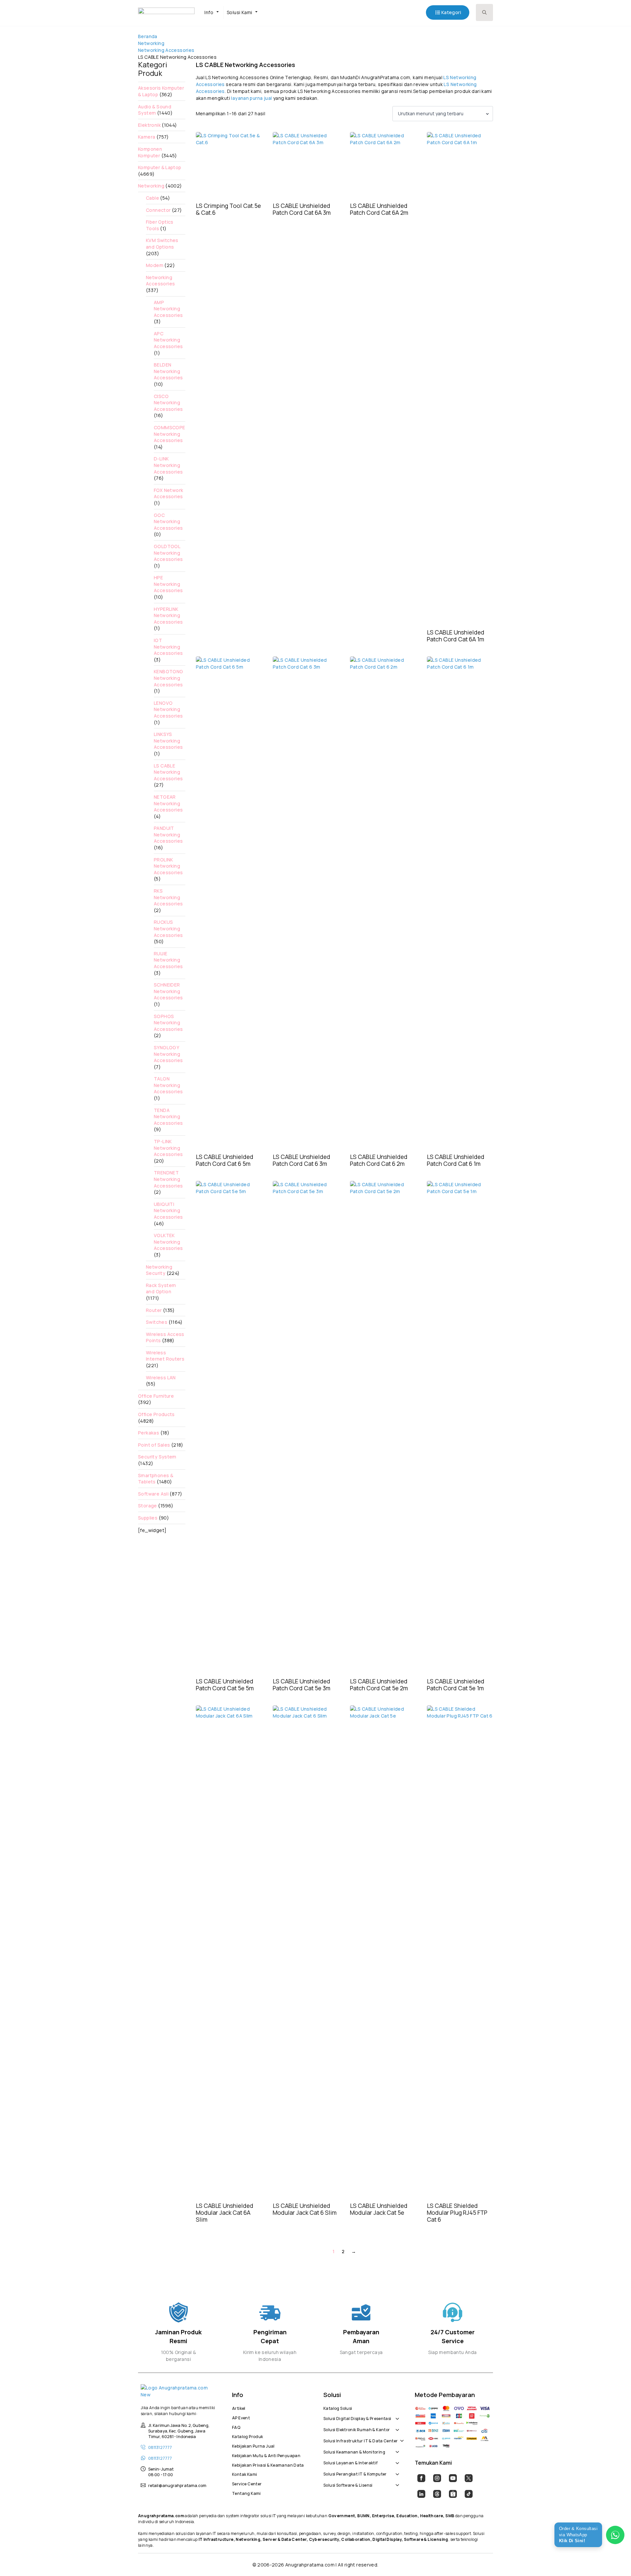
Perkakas (149, 1433)
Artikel (239, 2408)
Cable (152, 198)
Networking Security (159, 1270)
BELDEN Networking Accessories (168, 371)
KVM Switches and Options (162, 244)
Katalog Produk (247, 2436)
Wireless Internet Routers (165, 1356)
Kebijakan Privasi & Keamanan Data (268, 2464)
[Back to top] (615, 2560)
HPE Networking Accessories (168, 584)
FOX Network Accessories (168, 493)
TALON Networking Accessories (168, 1085)
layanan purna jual (251, 98)
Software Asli (153, 1494)
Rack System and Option (161, 1288)
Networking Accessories (166, 50)
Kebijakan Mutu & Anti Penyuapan (266, 2455)
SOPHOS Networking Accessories (168, 1023)
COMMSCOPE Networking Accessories (170, 434)
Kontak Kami (245, 2474)
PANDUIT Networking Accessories (168, 834)
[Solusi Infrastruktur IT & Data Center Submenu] (401, 2437)
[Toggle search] (484, 12)
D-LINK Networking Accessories (168, 465)
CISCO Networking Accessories (168, 403)
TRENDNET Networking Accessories (168, 1179)
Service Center (247, 2483)
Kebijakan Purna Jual (253, 2445)
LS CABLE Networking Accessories (168, 772)
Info (209, 12)
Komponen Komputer (150, 152)
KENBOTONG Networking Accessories (169, 678)
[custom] (421, 2478)
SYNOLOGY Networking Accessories (168, 1054)
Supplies (148, 1518)
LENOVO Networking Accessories (168, 709)
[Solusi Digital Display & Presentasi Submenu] (396, 2415)
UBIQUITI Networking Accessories (168, 1210)
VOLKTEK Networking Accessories (168, 1242)
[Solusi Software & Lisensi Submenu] (396, 2482)
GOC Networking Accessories (168, 522)
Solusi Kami (239, 12)
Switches (157, 1322)
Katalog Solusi (338, 2408)
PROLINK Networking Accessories (168, 866)
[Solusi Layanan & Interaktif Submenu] (396, 2460)
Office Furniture (156, 1396)
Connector (158, 210)
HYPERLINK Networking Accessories (168, 615)
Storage (148, 1506)
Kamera (147, 137)
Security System (157, 1457)
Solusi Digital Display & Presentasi (357, 2418)
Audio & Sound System (155, 110)
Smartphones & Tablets (156, 1479)
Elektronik (149, 125)
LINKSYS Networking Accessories (168, 741)
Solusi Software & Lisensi (348, 2484)
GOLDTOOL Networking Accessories (168, 553)
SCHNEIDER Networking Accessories (168, 991)
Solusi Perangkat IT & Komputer (355, 2473)
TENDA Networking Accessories (168, 1117)
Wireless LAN (161, 1377)
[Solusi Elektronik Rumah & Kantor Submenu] (396, 2426)
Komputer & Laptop (160, 167)
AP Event (241, 2417)
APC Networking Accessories (168, 340)
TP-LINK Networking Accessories (168, 1148)
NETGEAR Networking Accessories (168, 803)
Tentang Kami (246, 2493)
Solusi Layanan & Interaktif (351, 2462)
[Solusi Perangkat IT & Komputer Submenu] (396, 2471)
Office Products (156, 1414)
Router (154, 1310)
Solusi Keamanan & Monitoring (354, 2451)
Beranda (148, 36)
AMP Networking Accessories (168, 309)
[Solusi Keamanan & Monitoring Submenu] (396, 2449)
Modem (155, 265)
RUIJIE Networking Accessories (168, 960)
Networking (151, 43)
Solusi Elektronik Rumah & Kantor (357, 2429)
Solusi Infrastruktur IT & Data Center (361, 2440)
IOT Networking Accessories (168, 647)
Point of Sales (154, 1445)
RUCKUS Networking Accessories (168, 928)
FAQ (236, 2427)
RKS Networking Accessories (168, 897)
